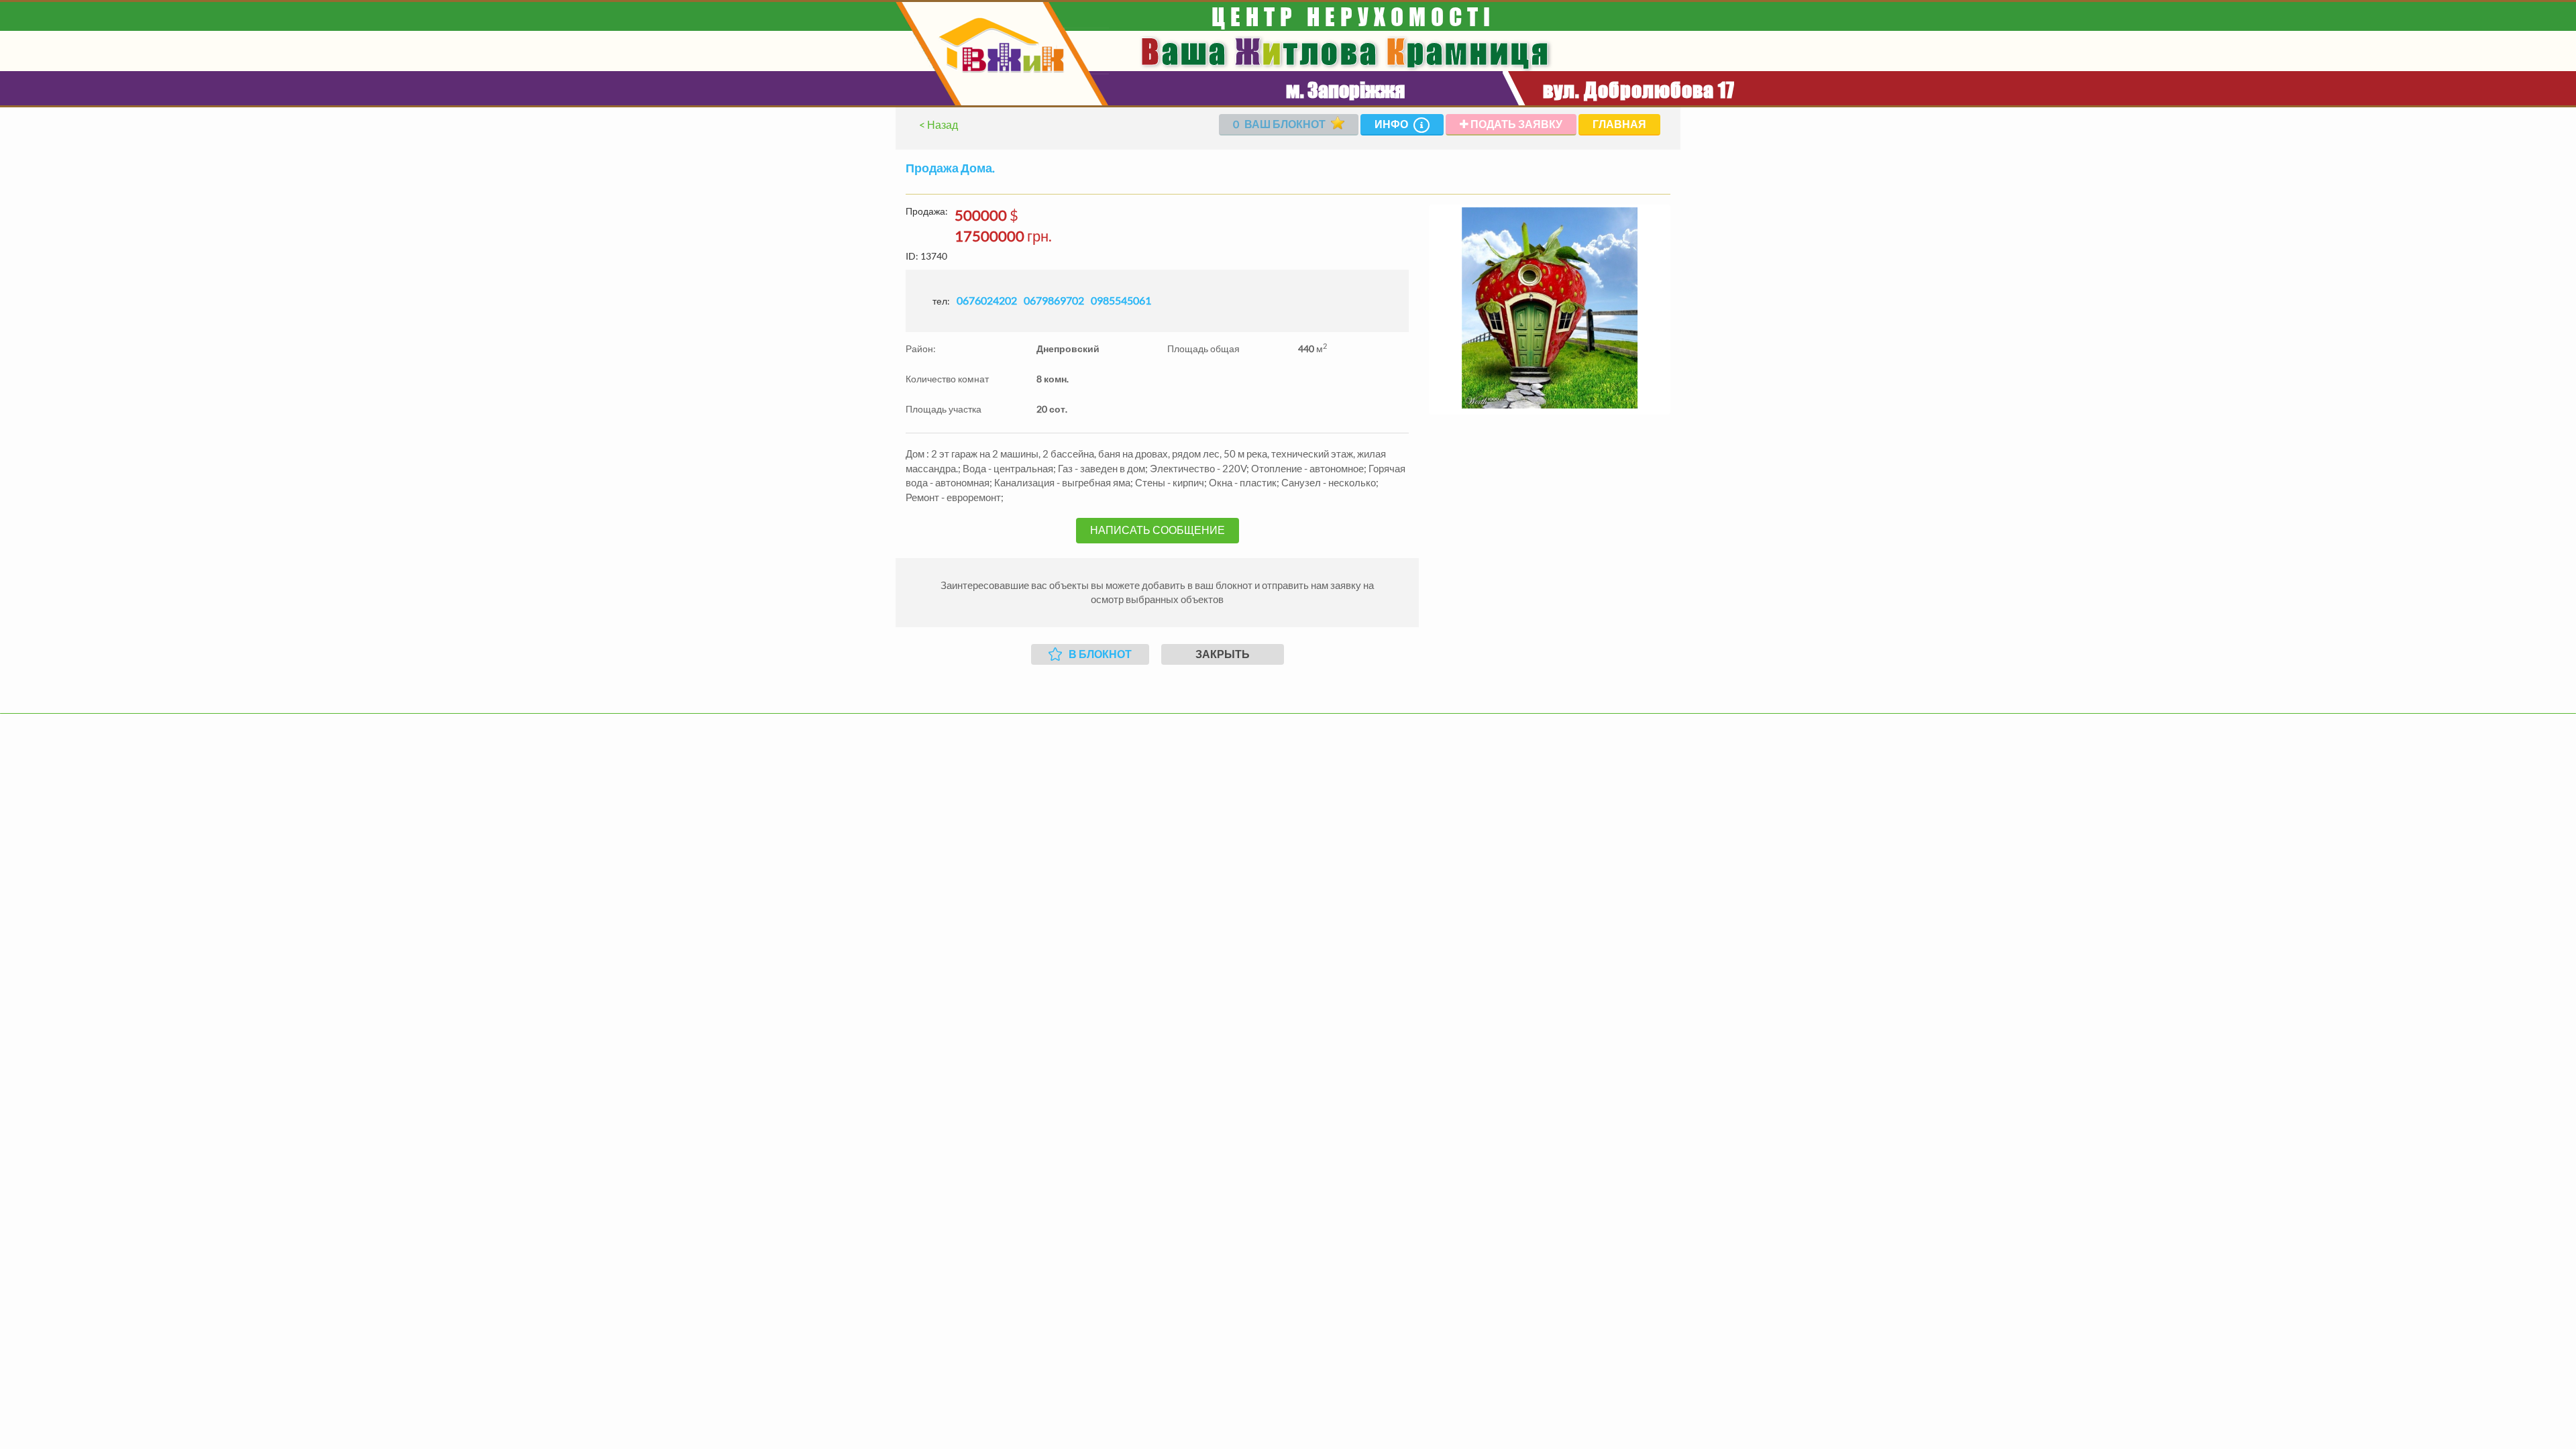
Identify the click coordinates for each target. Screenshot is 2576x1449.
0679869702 (1054, 300)
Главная (1619, 124)
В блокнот (1100, 654)
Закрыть (1223, 654)
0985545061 (1121, 300)
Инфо (1392, 124)
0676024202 (987, 300)
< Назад (938, 124)
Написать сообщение (1158, 530)
